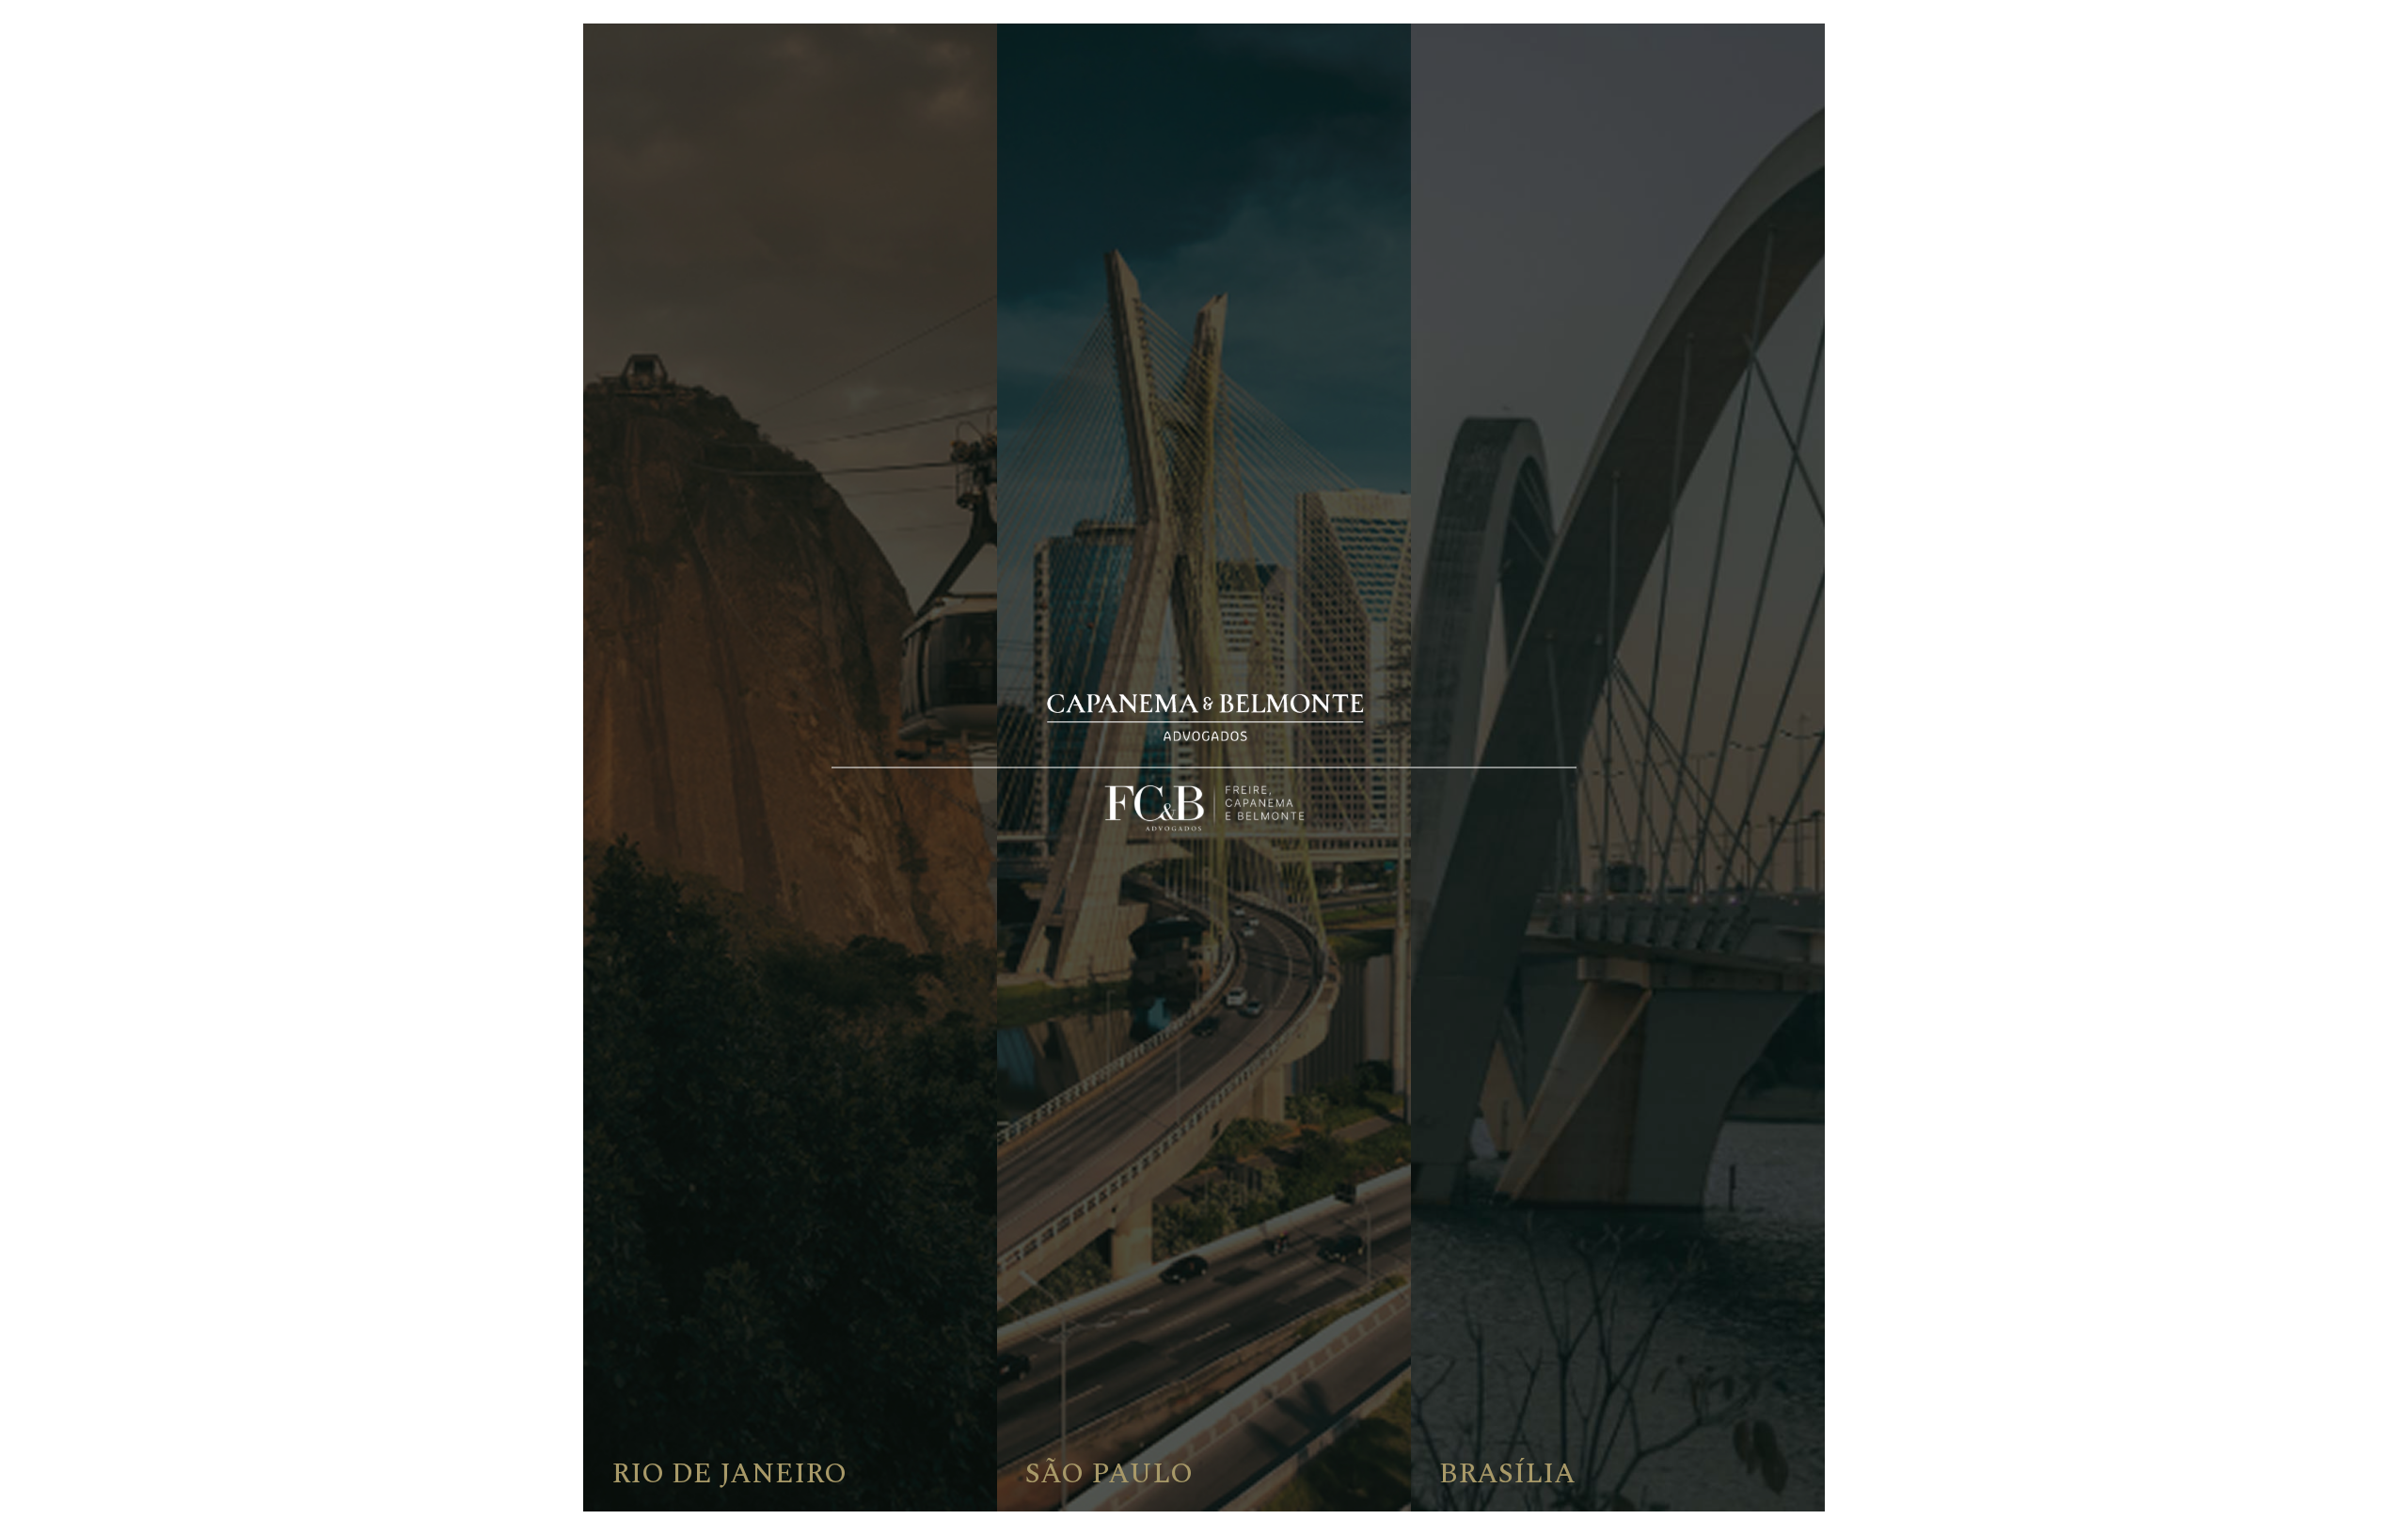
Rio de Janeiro (729, 1474)
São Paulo (1109, 1474)
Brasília (1507, 1474)
